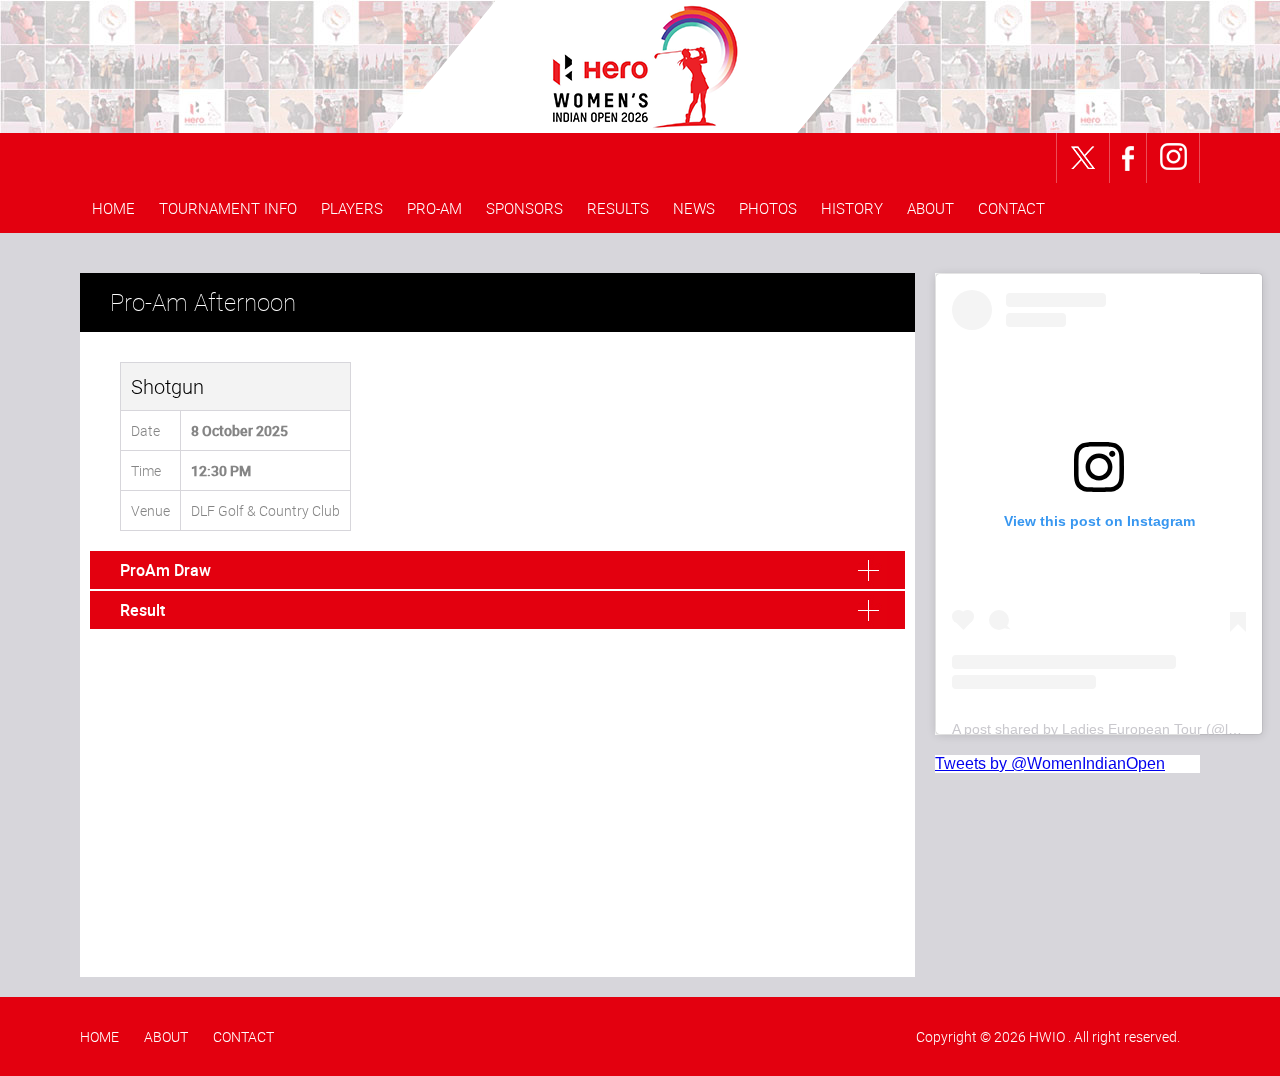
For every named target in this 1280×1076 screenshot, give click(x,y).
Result (142, 610)
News (694, 208)
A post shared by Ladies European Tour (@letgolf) (1110, 729)
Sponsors (524, 208)
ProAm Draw (165, 570)
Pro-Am (434, 208)
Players (352, 208)
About (930, 208)
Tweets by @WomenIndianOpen (1050, 763)
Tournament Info (228, 208)
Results (618, 208)
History (852, 208)
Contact (1011, 208)
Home (113, 208)
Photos (768, 208)
